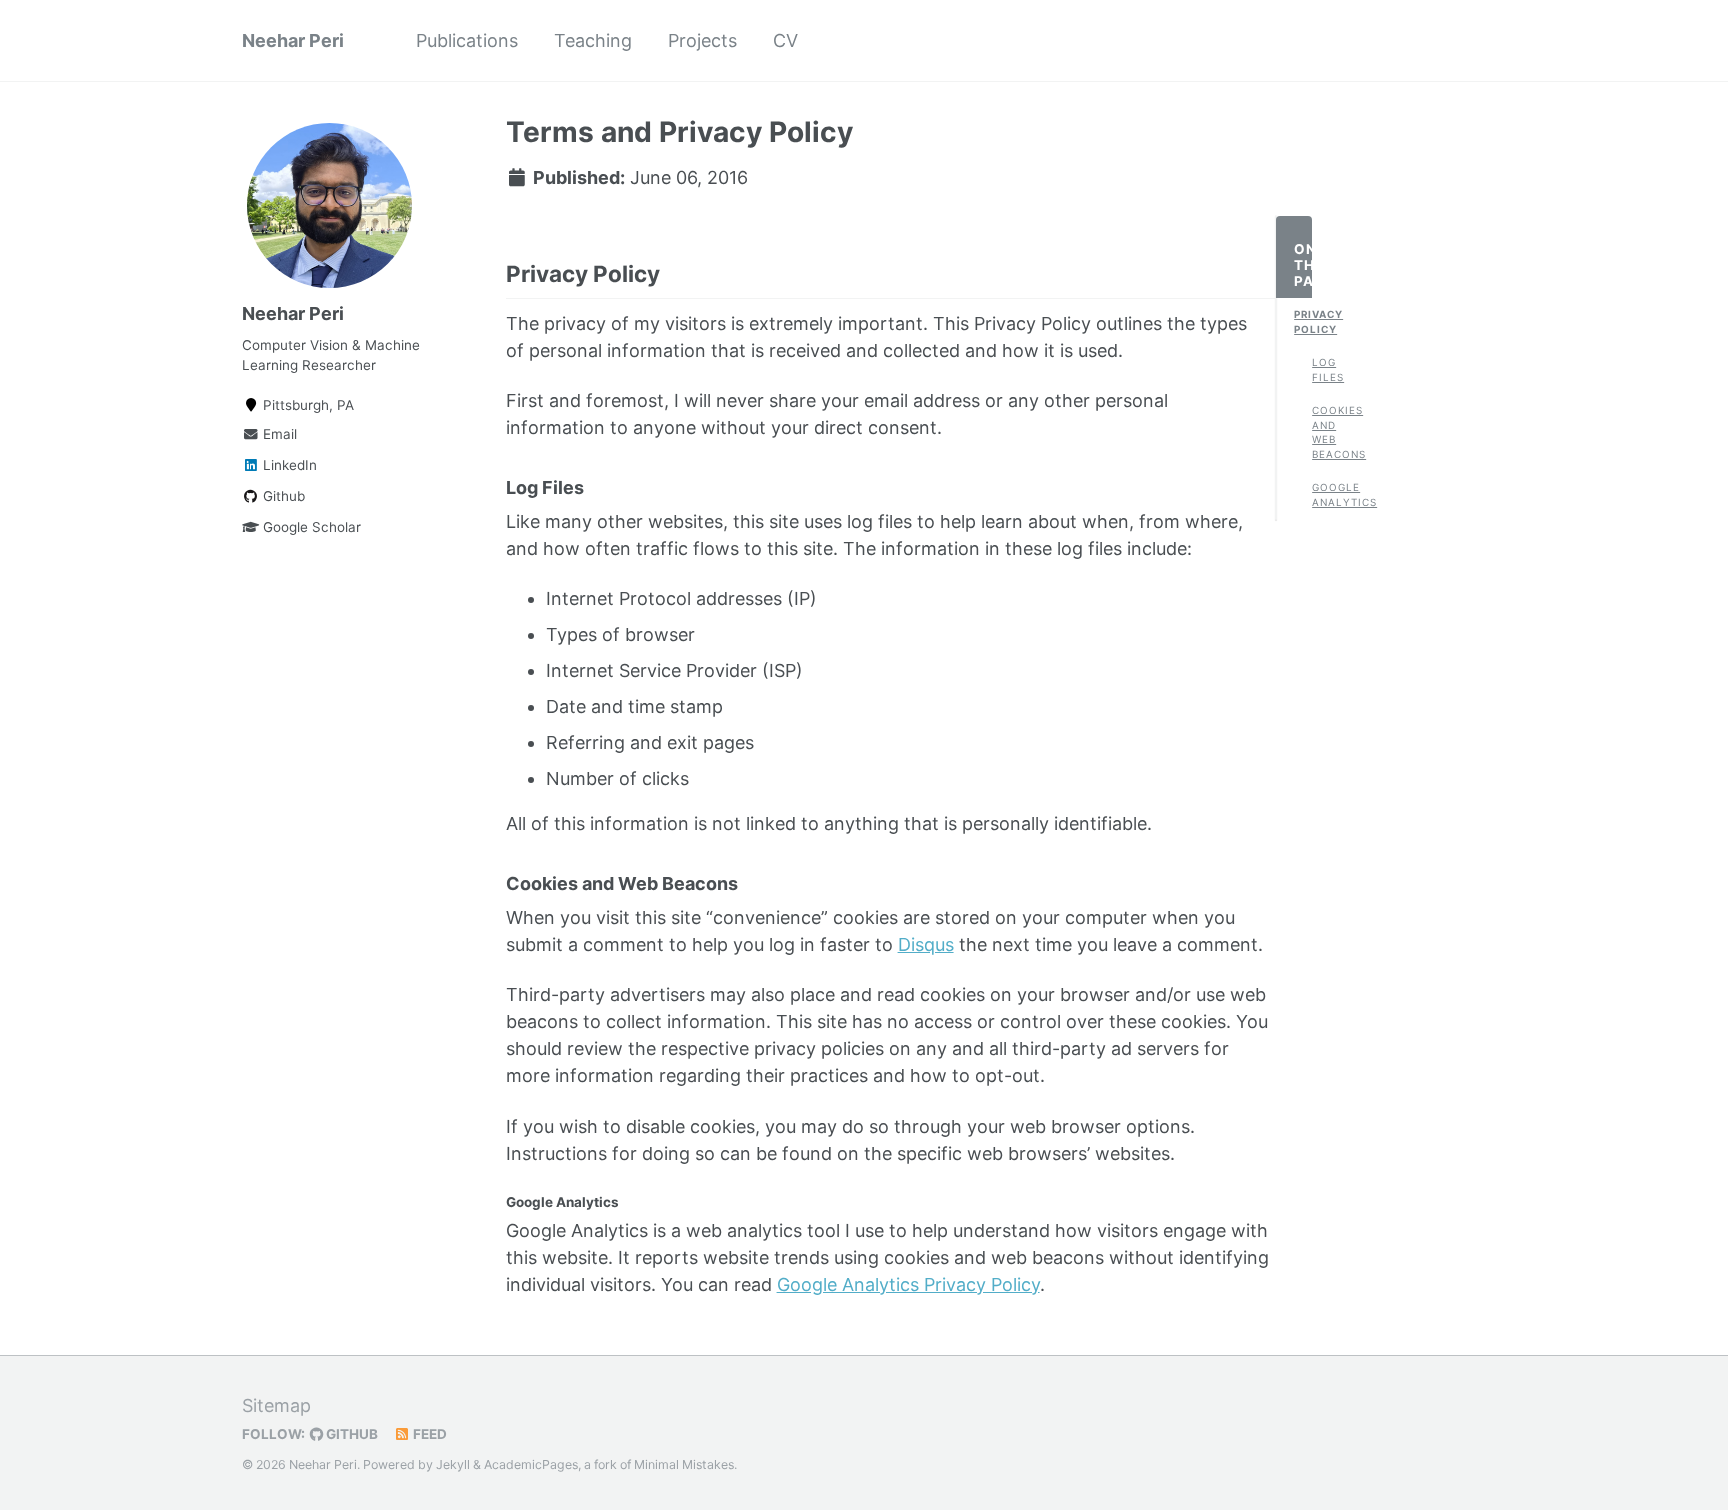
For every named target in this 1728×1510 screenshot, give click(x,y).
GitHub (350, 1434)
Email (278, 434)
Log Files (1321, 369)
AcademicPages (531, 1464)
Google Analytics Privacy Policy (908, 1284)
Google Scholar (310, 527)
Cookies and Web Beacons (1321, 432)
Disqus (926, 944)
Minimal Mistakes (684, 1464)
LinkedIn (288, 465)
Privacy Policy (1303, 321)
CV (785, 40)
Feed (428, 1434)
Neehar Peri (293, 40)
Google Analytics (1321, 494)
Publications (467, 40)
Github (282, 496)
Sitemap (276, 1405)
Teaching (593, 40)
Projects (702, 40)
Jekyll (453, 1464)
